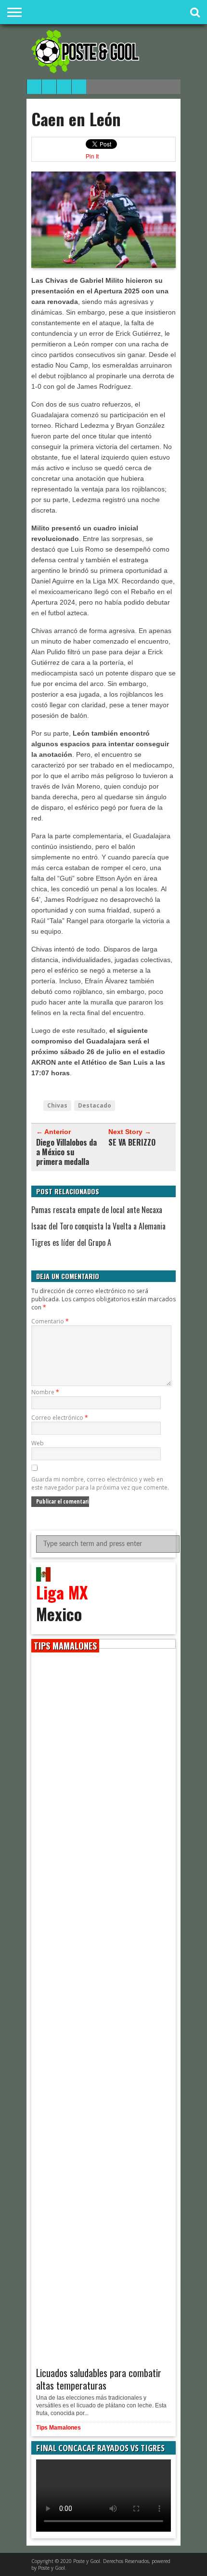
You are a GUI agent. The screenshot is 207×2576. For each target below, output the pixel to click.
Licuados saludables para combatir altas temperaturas (99, 2379)
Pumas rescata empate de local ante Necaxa (97, 1210)
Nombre (45, 1392)
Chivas (57, 1105)
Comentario (50, 1321)
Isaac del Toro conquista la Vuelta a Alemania (98, 1226)
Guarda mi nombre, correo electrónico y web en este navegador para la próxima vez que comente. (100, 1483)
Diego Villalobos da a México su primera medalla (66, 1152)
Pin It (92, 157)
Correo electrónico (60, 1418)
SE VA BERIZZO (132, 1142)
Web (38, 1443)
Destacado (95, 1105)
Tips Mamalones (58, 2428)
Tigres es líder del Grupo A (71, 1242)
